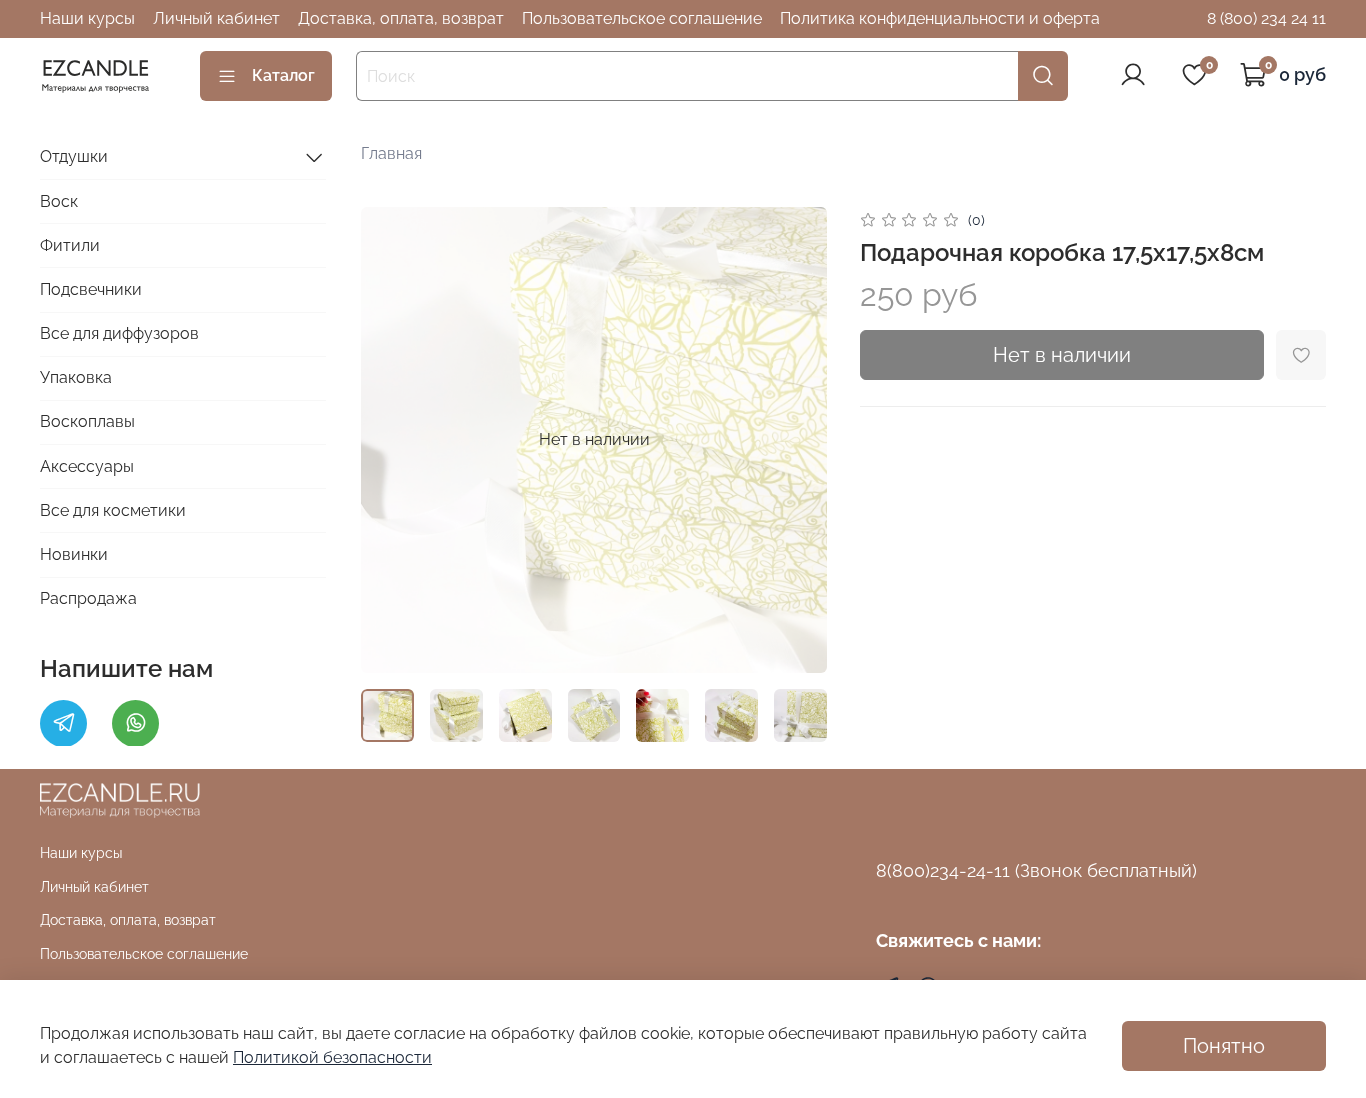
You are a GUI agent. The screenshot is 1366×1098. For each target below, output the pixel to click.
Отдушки (74, 156)
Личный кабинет (216, 18)
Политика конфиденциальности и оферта (940, 18)
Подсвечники (91, 289)
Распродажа (88, 598)
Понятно (1224, 1046)
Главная (391, 153)
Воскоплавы (87, 421)
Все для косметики (113, 510)
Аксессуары (87, 465)
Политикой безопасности (332, 1057)
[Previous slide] (393, 440)
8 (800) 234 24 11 (1266, 18)
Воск (59, 200)
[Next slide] (796, 440)
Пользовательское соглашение (642, 18)
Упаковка (76, 377)
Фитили (70, 244)
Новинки (74, 554)
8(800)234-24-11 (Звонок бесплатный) (1036, 870)
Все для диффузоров (119, 333)
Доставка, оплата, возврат (401, 18)
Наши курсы (87, 18)
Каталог (283, 75)
